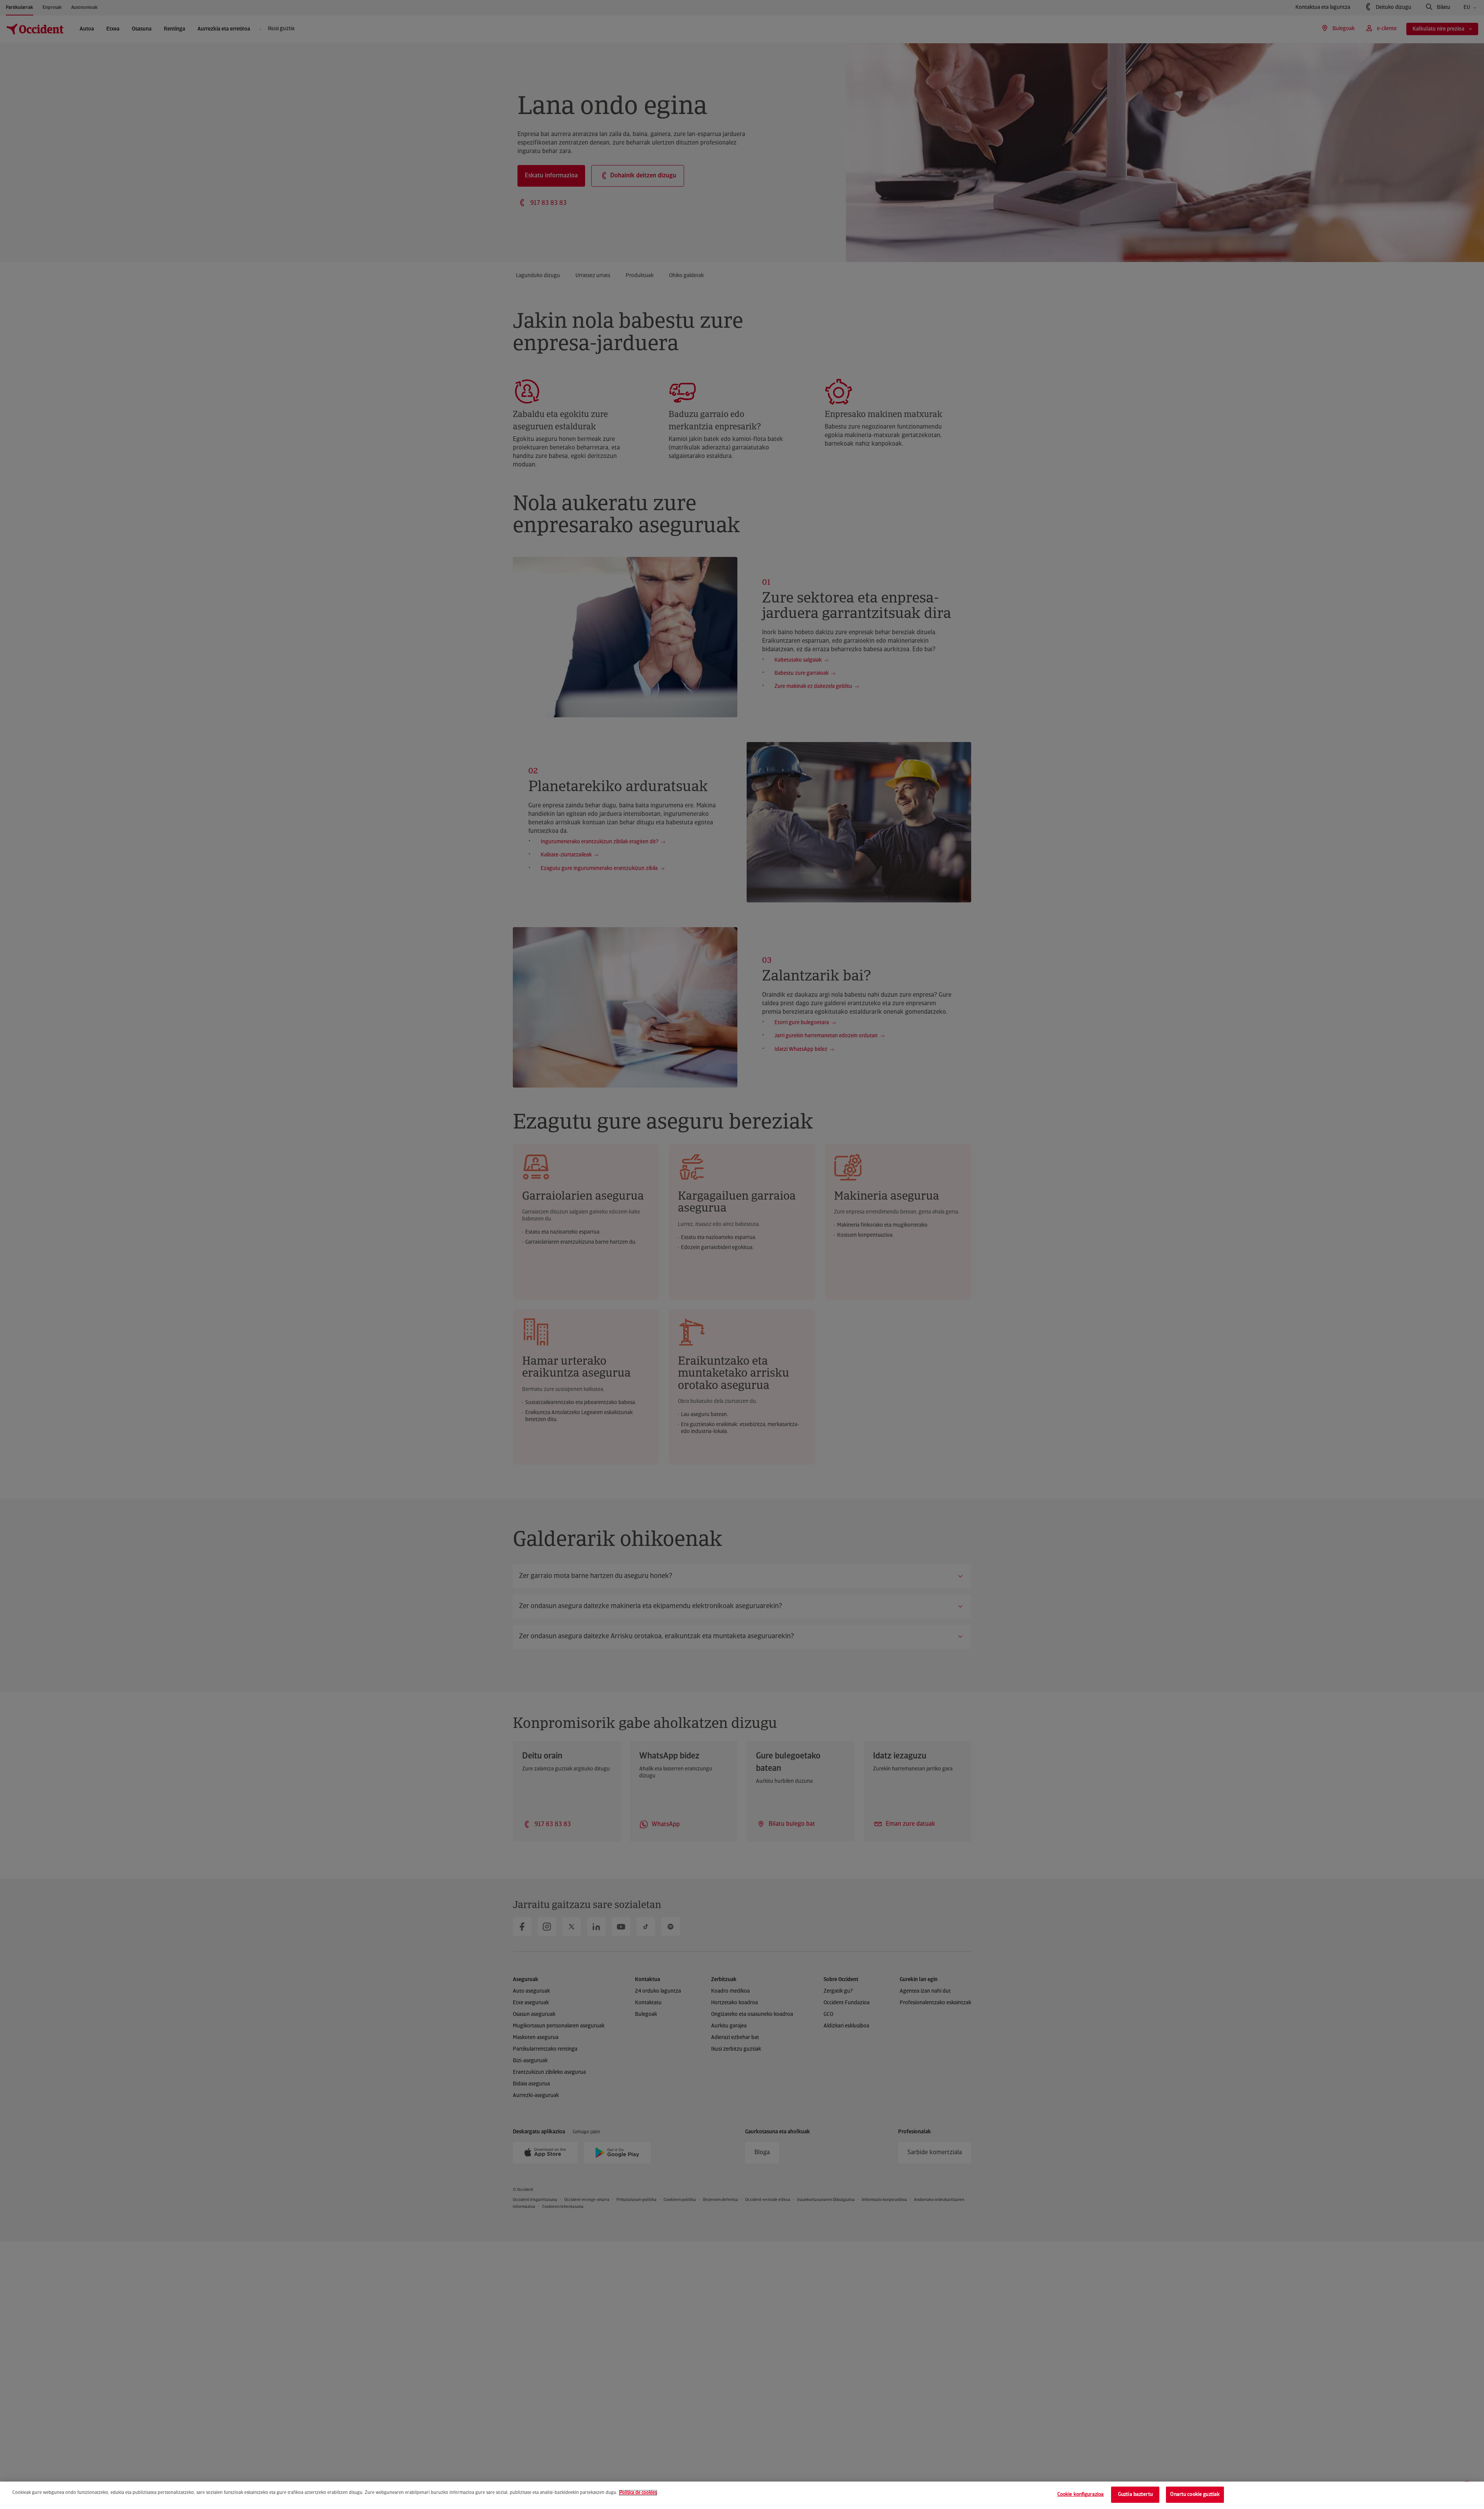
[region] (742, 2495)
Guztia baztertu (1135, 2495)
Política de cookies (638, 2493)
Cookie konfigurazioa (1081, 2495)
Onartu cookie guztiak (1195, 2495)
